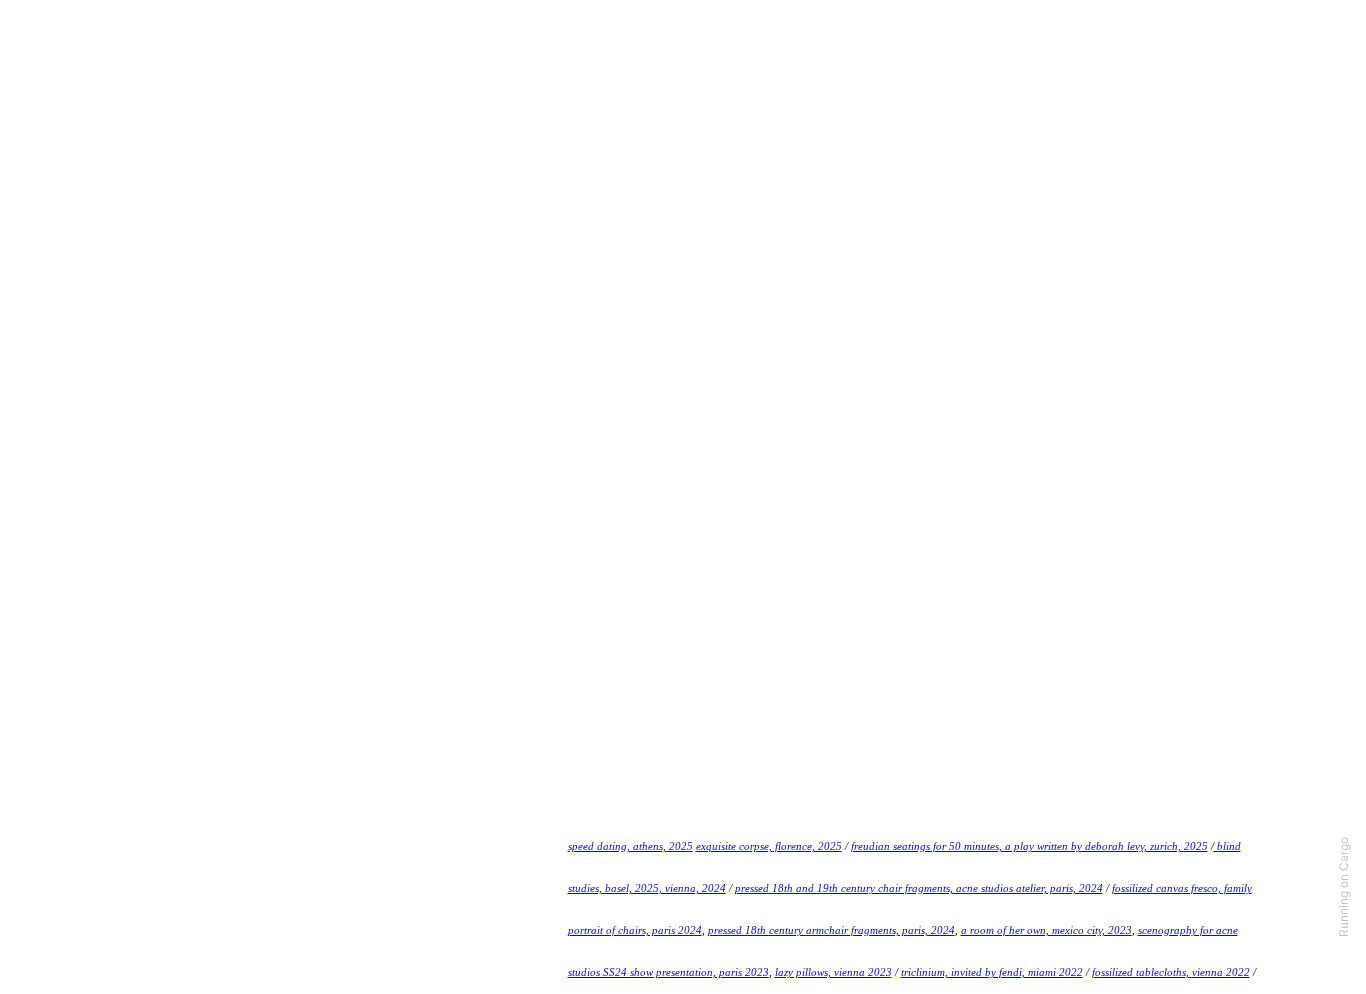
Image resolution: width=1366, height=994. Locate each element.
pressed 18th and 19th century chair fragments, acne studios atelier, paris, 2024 (919, 888)
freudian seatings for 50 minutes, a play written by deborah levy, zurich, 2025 (1029, 846)
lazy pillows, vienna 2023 (833, 972)
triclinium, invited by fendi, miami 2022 (992, 972)
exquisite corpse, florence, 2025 (769, 846)
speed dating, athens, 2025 (630, 846)
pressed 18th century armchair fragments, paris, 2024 (831, 930)
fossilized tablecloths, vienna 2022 (1171, 972)
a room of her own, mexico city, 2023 (1046, 930)
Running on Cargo (1343, 887)
